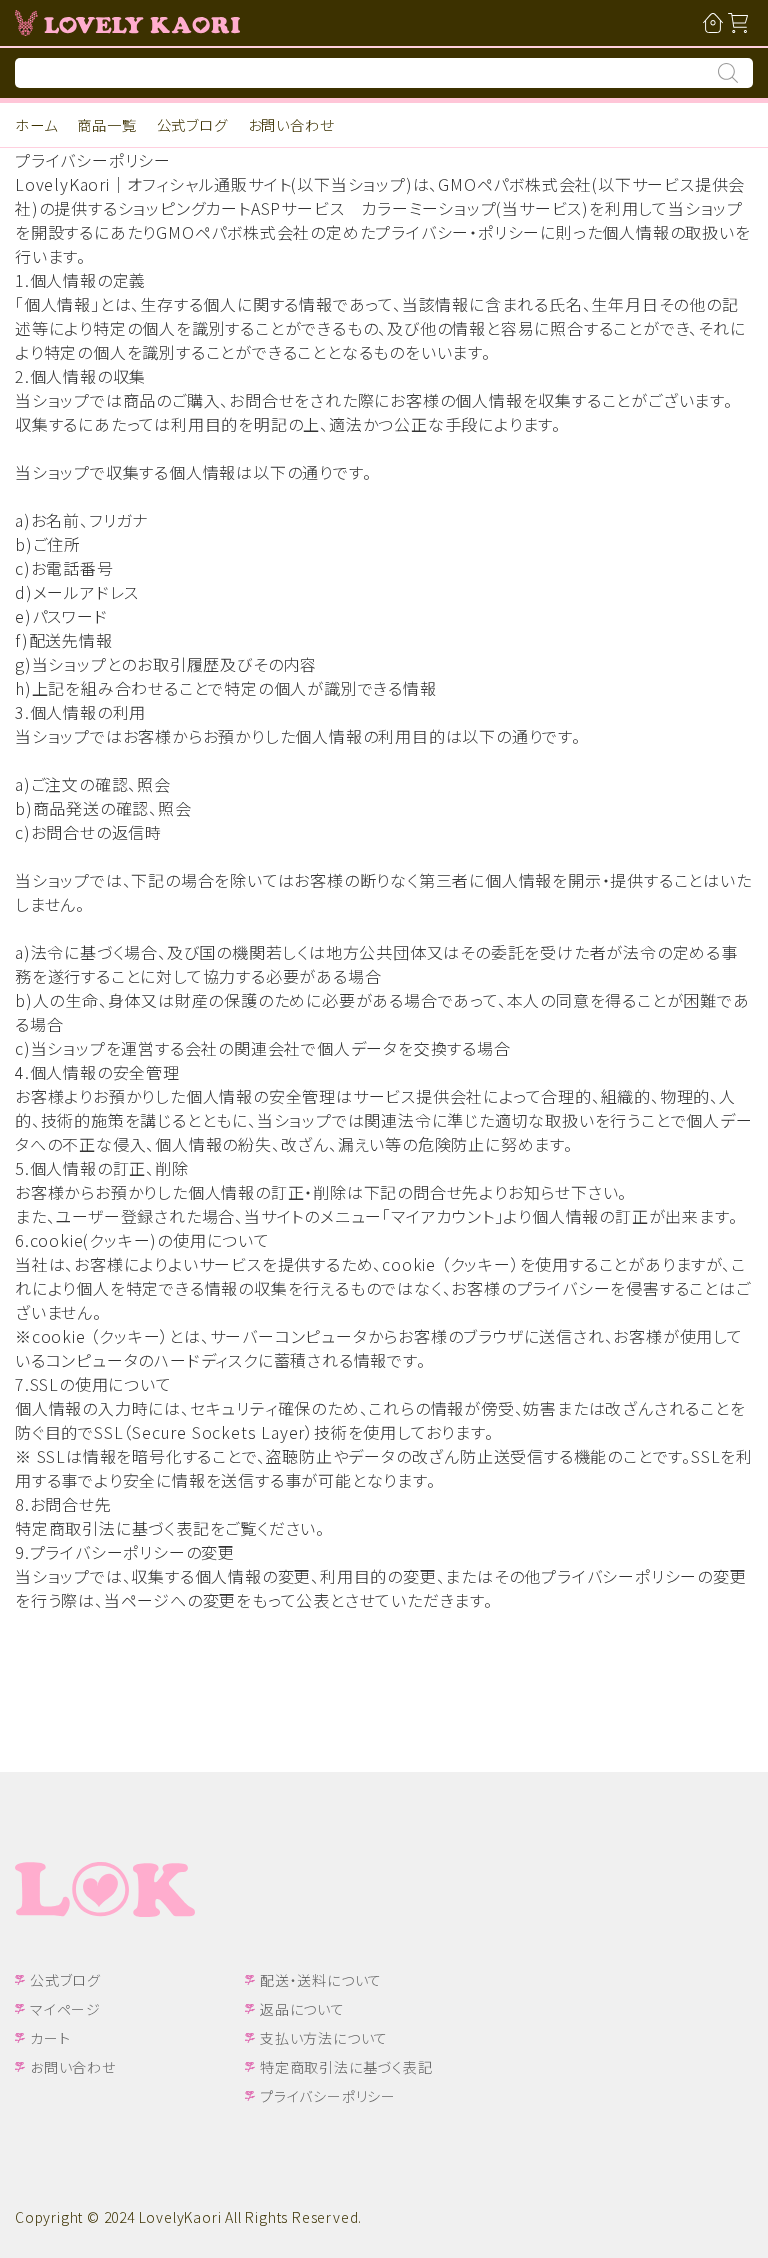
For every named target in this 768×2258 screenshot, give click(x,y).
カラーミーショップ (428, 208)
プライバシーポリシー (328, 2096)
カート (50, 2038)
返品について (302, 2009)
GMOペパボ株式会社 (515, 184)
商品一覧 (106, 124)
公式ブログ (192, 124)
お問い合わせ (291, 124)
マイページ (65, 2009)
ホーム (36, 124)
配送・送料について (321, 1980)
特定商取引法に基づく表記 (346, 2067)
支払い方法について (324, 2038)
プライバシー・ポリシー (457, 232)
